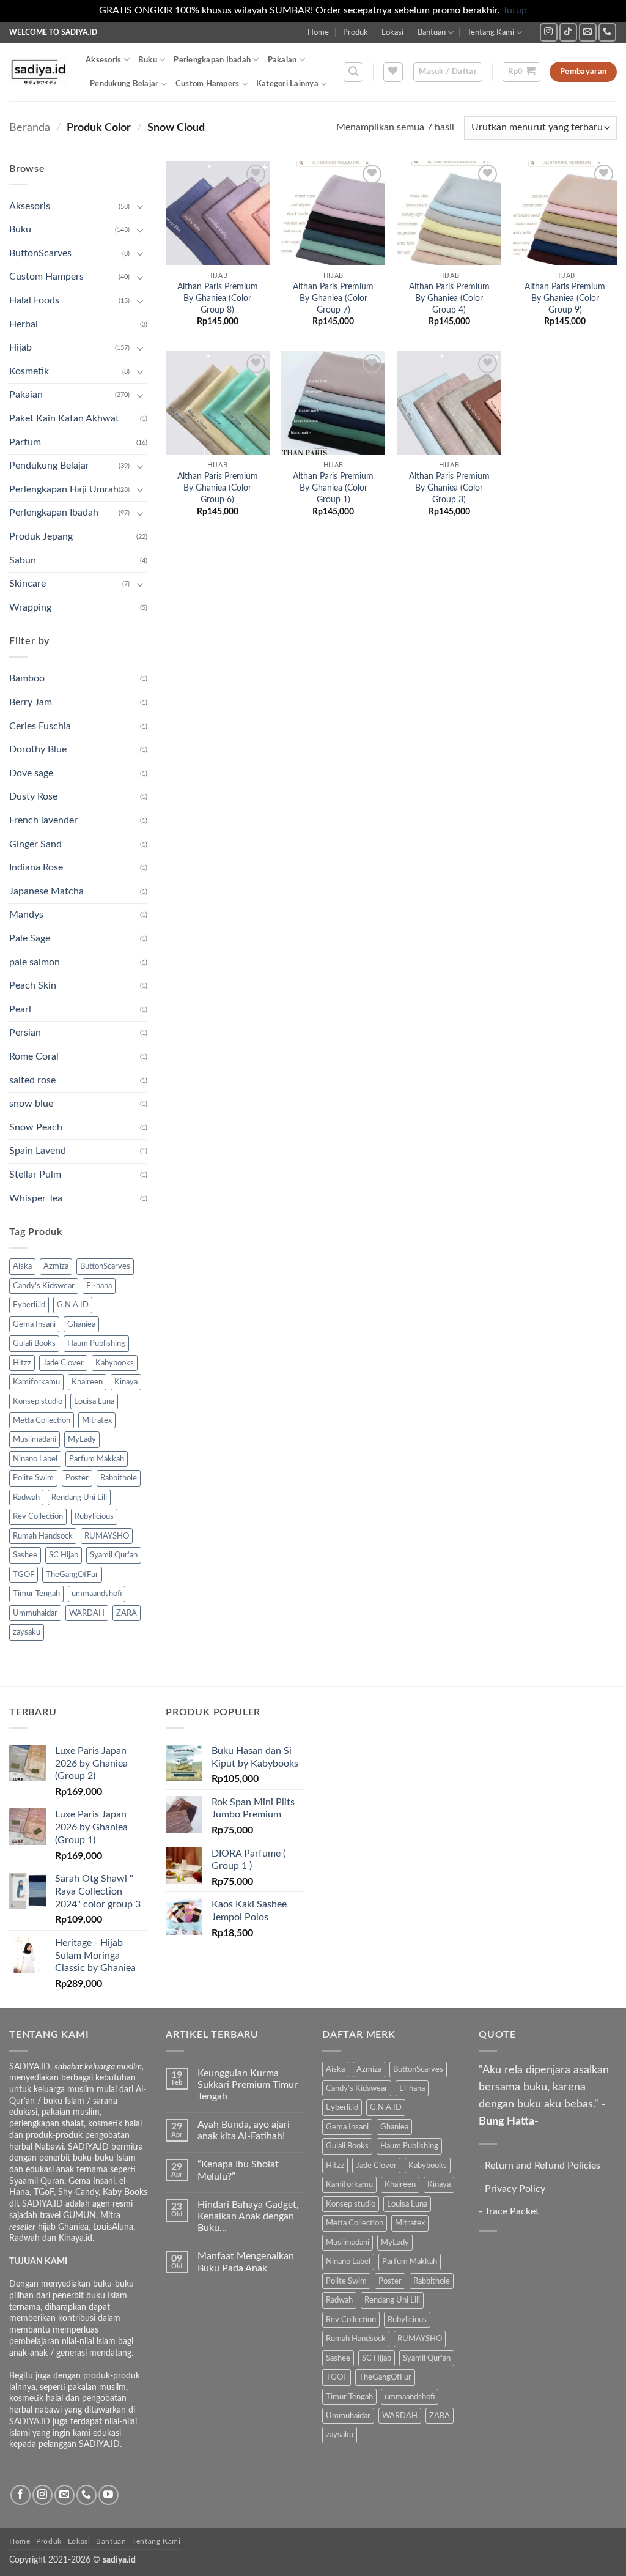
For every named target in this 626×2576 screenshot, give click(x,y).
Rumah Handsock (43, 1536)
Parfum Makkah (97, 1459)
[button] (353, 72)
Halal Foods (34, 300)
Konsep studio (38, 1401)
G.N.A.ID (73, 1305)
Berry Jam (31, 702)
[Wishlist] (393, 72)
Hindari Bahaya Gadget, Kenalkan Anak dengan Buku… (248, 2216)
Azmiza (56, 1266)
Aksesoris (103, 60)
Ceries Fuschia (40, 726)
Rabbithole (119, 1478)
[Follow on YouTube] (109, 2495)
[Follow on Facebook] (20, 2495)
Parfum (25, 442)
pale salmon (35, 962)
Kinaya (126, 1382)
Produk (355, 32)
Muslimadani (35, 1439)
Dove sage (31, 773)
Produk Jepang (41, 536)
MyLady (82, 1439)
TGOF (24, 1575)
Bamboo (27, 678)
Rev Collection (38, 1516)
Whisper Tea (36, 1198)
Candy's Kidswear (44, 1286)
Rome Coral (34, 1056)
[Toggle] (140, 206)
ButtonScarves (40, 253)
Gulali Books (34, 1343)
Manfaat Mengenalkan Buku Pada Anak (246, 2262)
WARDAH (87, 1613)
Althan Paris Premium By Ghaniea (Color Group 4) (449, 298)
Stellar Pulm (35, 1175)
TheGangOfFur (72, 1575)
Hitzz (22, 1363)
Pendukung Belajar (124, 84)
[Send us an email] (588, 32)
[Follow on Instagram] (549, 32)
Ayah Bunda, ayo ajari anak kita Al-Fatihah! (244, 2130)
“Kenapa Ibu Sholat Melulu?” (238, 2170)
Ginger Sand (35, 844)
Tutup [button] (515, 10)
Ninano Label (35, 1459)
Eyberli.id (29, 1305)
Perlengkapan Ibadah (212, 60)
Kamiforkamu (36, 1382)
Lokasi (392, 32)
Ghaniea (81, 1324)
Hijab (20, 347)
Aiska (22, 1266)
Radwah (26, 1498)
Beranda (30, 128)
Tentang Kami (491, 32)
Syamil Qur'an (114, 1555)
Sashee (25, 1555)
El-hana (99, 1286)
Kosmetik (29, 371)
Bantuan (432, 32)
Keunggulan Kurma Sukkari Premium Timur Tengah (248, 2085)
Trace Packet (512, 2211)
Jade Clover (63, 1363)
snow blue (31, 1104)
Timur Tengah (36, 1594)
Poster (77, 1478)
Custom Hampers (208, 84)
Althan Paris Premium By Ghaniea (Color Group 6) (218, 488)
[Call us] (607, 32)
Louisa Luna (94, 1401)
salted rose (32, 1080)
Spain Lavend (38, 1151)
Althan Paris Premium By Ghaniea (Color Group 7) (333, 298)
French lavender (43, 820)
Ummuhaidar (35, 1613)
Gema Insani (34, 1324)
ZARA (127, 1613)
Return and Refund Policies (543, 2166)
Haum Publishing (96, 1343)
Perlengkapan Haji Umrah (64, 489)
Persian (25, 1033)
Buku (148, 60)
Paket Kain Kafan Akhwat (64, 418)
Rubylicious (94, 1516)
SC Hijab (64, 1555)
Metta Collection (42, 1420)
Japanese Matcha (46, 891)
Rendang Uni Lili (79, 1498)
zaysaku (27, 1632)
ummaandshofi (97, 1594)
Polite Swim (33, 1478)
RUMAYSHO (107, 1536)
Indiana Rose (36, 867)
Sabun (23, 560)
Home (318, 32)
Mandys (26, 915)
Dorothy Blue (38, 749)
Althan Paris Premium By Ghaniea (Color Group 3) (449, 488)
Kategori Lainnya (287, 84)
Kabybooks (115, 1363)
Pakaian (282, 60)
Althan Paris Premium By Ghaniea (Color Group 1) (333, 488)
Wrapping (30, 607)
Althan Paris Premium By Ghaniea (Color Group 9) (565, 298)
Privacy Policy (515, 2189)
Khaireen (87, 1382)
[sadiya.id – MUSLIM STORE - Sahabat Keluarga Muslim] (38, 72)
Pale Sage (30, 938)
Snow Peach (36, 1127)
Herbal (24, 324)
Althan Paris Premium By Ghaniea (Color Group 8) (218, 298)
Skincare (28, 584)
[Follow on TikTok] (568, 32)
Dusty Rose (33, 796)
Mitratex (97, 1420)
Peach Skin (33, 985)
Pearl (20, 1009)
